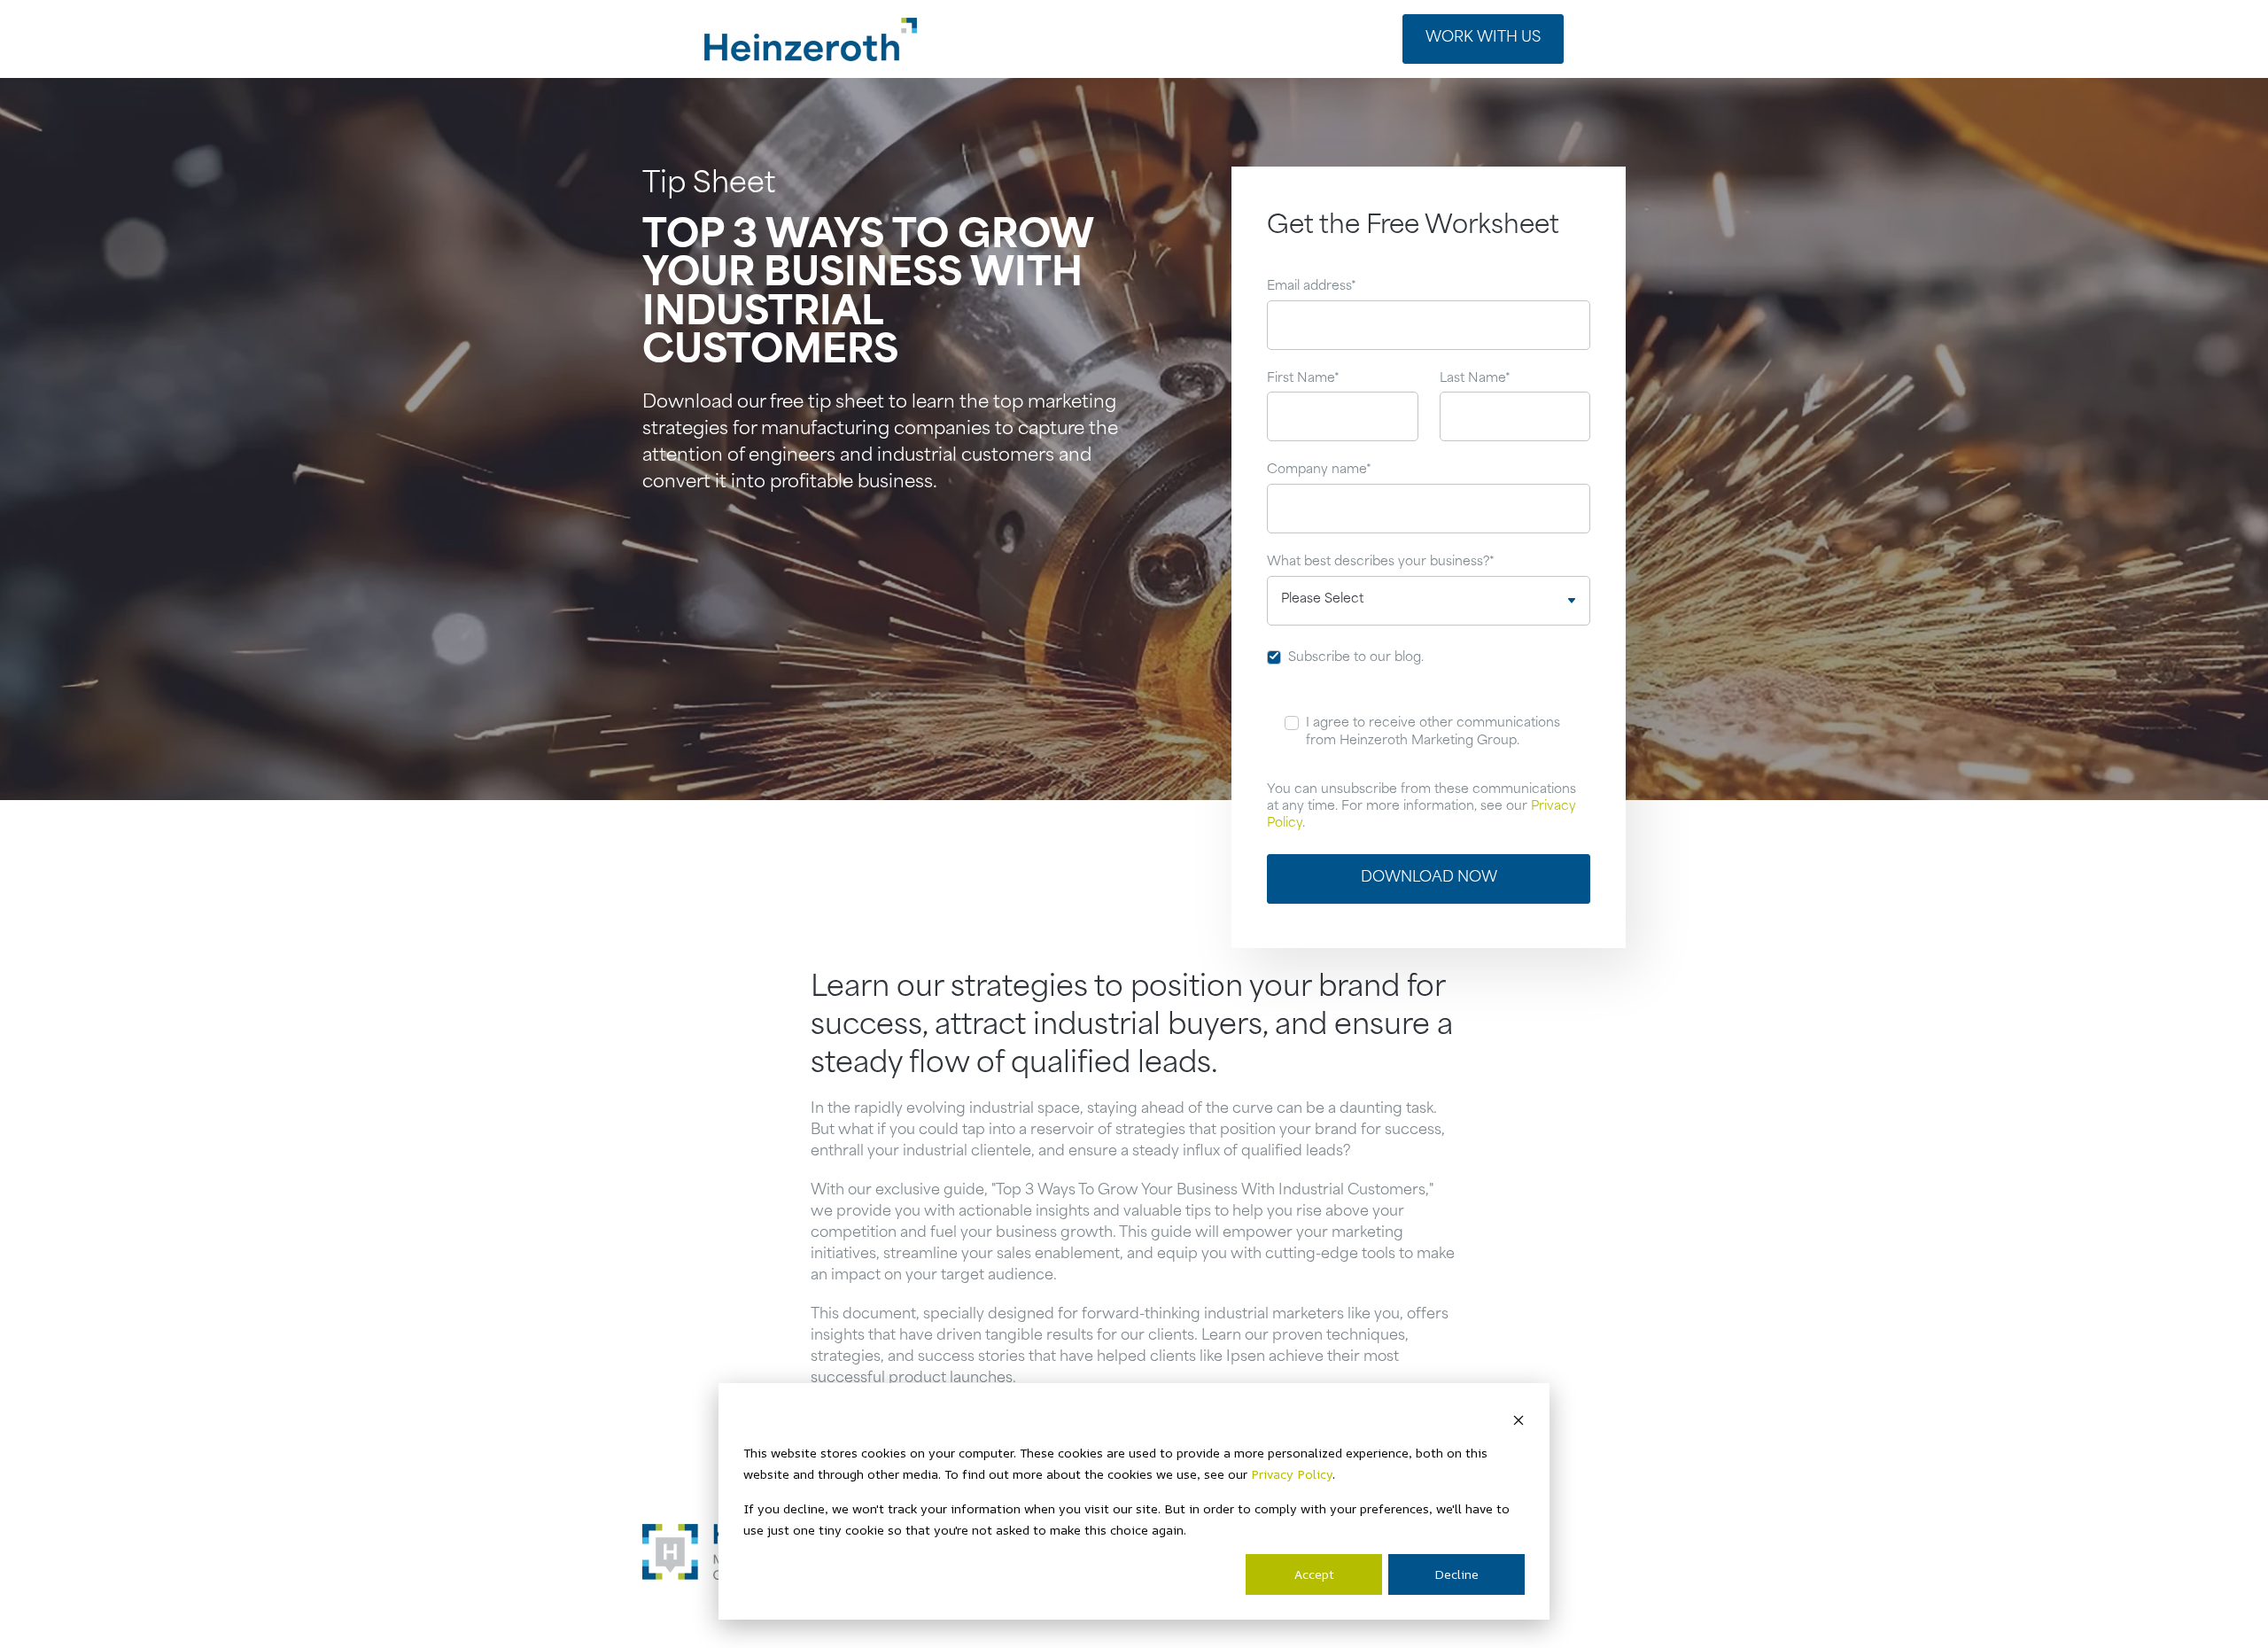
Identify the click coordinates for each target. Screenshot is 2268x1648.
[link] (811, 39)
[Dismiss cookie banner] (1518, 1419)
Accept (1314, 1574)
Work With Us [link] (1483, 38)
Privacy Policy (1292, 1474)
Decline (1456, 1574)
